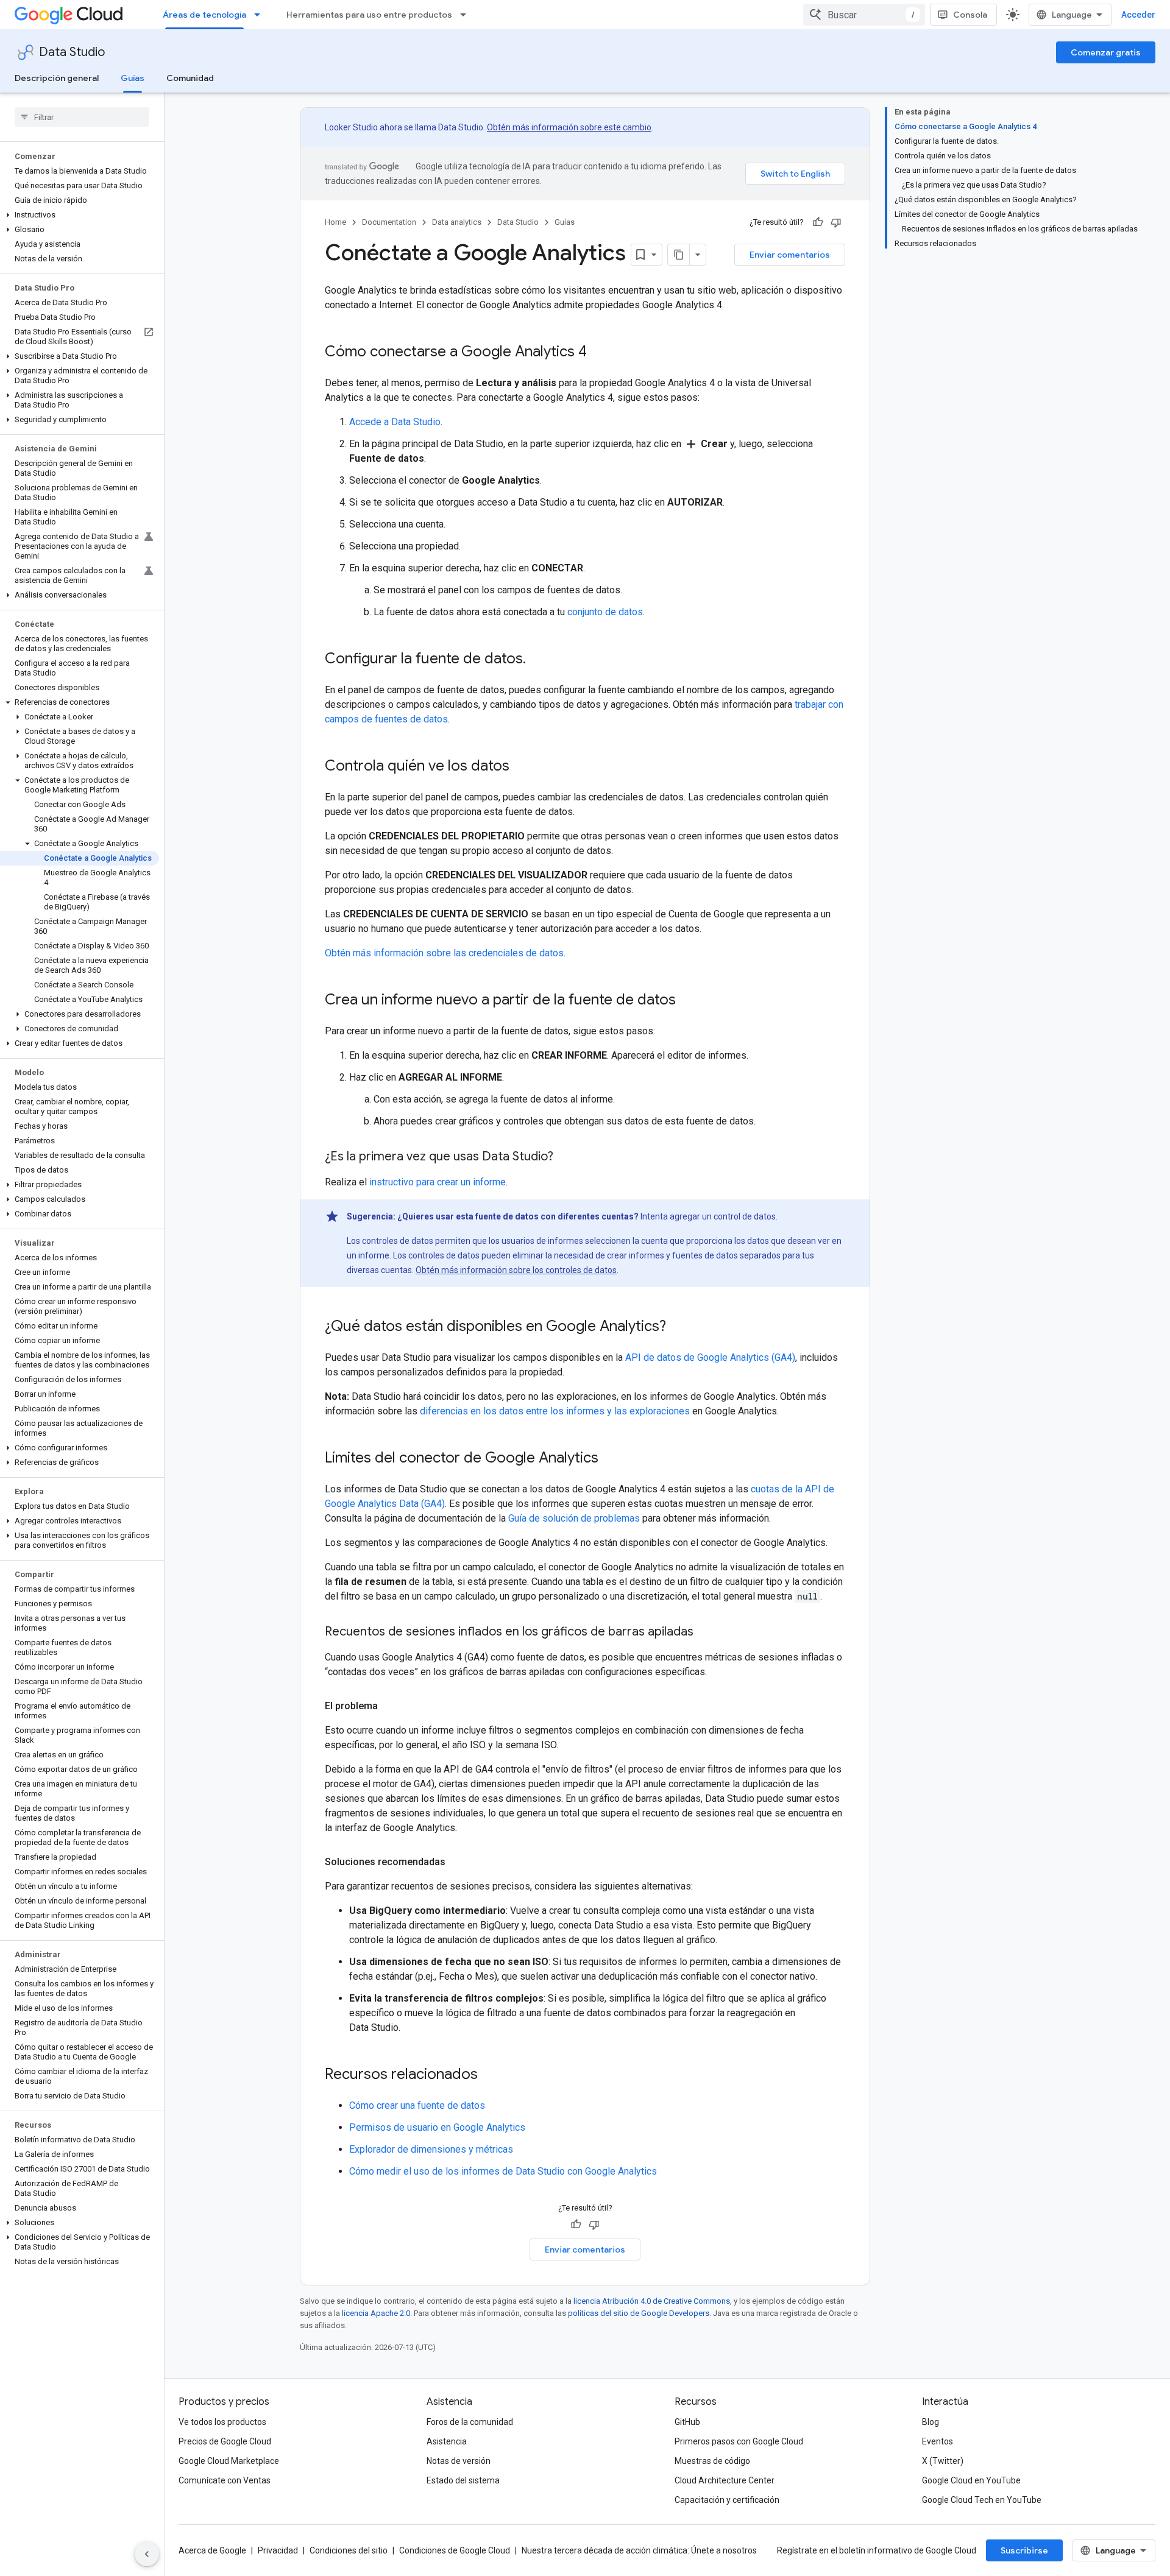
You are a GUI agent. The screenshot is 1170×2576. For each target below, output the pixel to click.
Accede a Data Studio (395, 422)
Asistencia (447, 2441)
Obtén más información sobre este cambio (569, 127)
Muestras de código (712, 2461)
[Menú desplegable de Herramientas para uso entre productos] (467, 15)
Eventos (938, 2441)
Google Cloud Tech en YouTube (982, 2500)
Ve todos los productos (222, 2422)
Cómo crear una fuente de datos (417, 2105)
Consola (970, 15)
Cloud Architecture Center (725, 2480)
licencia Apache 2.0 (376, 2313)
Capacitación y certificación (727, 2500)
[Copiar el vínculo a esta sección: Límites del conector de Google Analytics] (611, 1459)
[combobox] (864, 15)
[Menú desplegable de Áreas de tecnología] (261, 15)
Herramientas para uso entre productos (369, 15)
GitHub (687, 2422)
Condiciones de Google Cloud (455, 2550)
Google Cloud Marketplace (229, 2461)
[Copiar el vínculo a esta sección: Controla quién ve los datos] (522, 767)
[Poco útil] (836, 222)
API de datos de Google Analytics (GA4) (710, 1357)
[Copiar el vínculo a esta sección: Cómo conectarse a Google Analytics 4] (599, 353)
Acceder (1138, 15)
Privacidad (278, 2550)
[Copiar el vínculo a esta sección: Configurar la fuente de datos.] (538, 660)
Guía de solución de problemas (574, 1518)
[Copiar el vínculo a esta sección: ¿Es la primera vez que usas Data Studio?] (565, 1157)
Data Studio (72, 52)
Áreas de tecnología (204, 15)
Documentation (389, 222)
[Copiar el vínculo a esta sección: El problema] (390, 1706)
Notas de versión (459, 2461)
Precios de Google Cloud (225, 2441)
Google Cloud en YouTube (971, 2480)
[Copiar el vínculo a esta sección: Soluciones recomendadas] (458, 1862)
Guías (133, 78)
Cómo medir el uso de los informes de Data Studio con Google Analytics (503, 2171)
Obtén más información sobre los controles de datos (516, 1270)
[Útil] (818, 222)
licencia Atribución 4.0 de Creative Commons (652, 2301)
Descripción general (57, 78)
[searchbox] (82, 117)
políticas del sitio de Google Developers (639, 2313)
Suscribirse (1024, 2550)
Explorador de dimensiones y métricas (431, 2149)
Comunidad (190, 78)
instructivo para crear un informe (438, 1182)
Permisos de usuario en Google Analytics (437, 2127)
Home (335, 222)
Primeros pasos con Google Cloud (739, 2441)
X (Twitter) (943, 2461)
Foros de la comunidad (470, 2422)
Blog (931, 2422)
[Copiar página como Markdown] (679, 255)
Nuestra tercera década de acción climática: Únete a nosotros (639, 2550)
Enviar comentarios (790, 255)
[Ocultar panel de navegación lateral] (147, 2554)
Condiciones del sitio (349, 2550)
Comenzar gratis (1106, 52)
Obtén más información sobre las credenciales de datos (444, 953)
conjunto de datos (605, 612)
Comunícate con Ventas (225, 2480)
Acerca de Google (212, 2550)
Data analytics (457, 222)
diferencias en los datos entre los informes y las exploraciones (555, 1411)
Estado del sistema (463, 2480)
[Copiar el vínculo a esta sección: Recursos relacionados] (490, 2075)
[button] (80, 215)
